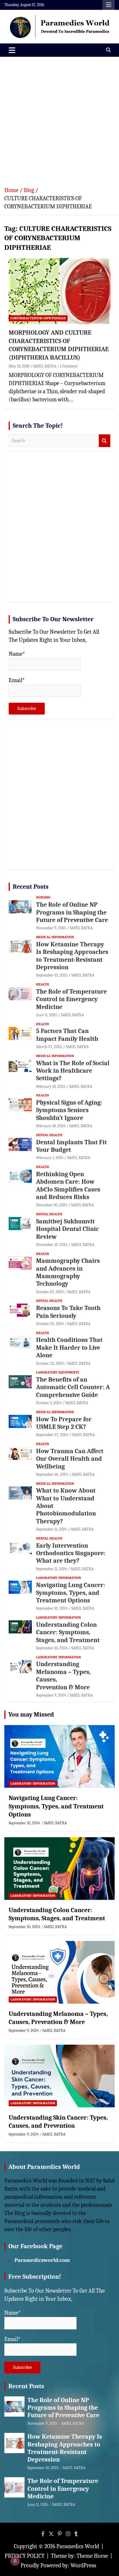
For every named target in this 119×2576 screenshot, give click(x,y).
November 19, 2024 (52, 1245)
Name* (17, 654)
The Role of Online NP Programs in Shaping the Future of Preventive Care (72, 912)
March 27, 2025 (49, 1047)
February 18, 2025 (51, 1086)
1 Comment (69, 366)
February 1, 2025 (50, 1158)
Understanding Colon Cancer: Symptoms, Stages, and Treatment (68, 1632)
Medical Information (55, 937)
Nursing (43, 897)
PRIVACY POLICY (25, 2556)
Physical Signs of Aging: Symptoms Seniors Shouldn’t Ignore (69, 1110)
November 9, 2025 (51, 928)
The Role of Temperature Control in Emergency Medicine (71, 999)
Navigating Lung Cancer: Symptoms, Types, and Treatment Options (71, 1593)
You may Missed (31, 1715)
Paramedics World (78, 2546)
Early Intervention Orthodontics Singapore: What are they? (71, 1553)
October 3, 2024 (49, 1403)
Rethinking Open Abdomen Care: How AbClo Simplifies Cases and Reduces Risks (68, 1186)
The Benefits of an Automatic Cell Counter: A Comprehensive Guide (73, 1387)
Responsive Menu (109, 5)
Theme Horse (92, 2556)
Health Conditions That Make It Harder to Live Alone (69, 1348)
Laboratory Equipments (58, 1372)
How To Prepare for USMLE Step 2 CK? (64, 1423)
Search (105, 441)
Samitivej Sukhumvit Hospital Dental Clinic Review (67, 1229)
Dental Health (49, 1135)
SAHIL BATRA (45, 366)
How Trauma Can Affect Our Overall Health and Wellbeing (70, 1459)
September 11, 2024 (52, 1529)
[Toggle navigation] (12, 50)
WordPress (83, 2565)
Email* (17, 680)
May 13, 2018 (19, 366)
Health (43, 984)
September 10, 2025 (52, 975)
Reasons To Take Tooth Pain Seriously (68, 1312)
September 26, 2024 (52, 1474)
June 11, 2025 (47, 1015)
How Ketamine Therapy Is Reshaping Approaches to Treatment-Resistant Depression (72, 956)
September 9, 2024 (51, 1695)
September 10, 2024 (52, 1608)
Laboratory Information (58, 1578)
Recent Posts (31, 887)
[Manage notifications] (15, 2561)
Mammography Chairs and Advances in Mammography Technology (68, 1272)
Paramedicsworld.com (42, 2260)
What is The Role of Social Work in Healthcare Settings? (73, 1071)
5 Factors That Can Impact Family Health (67, 1035)
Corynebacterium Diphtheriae (38, 318)
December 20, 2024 (52, 1205)
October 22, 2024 (50, 1292)
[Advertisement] (59, 119)
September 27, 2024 (52, 1435)
